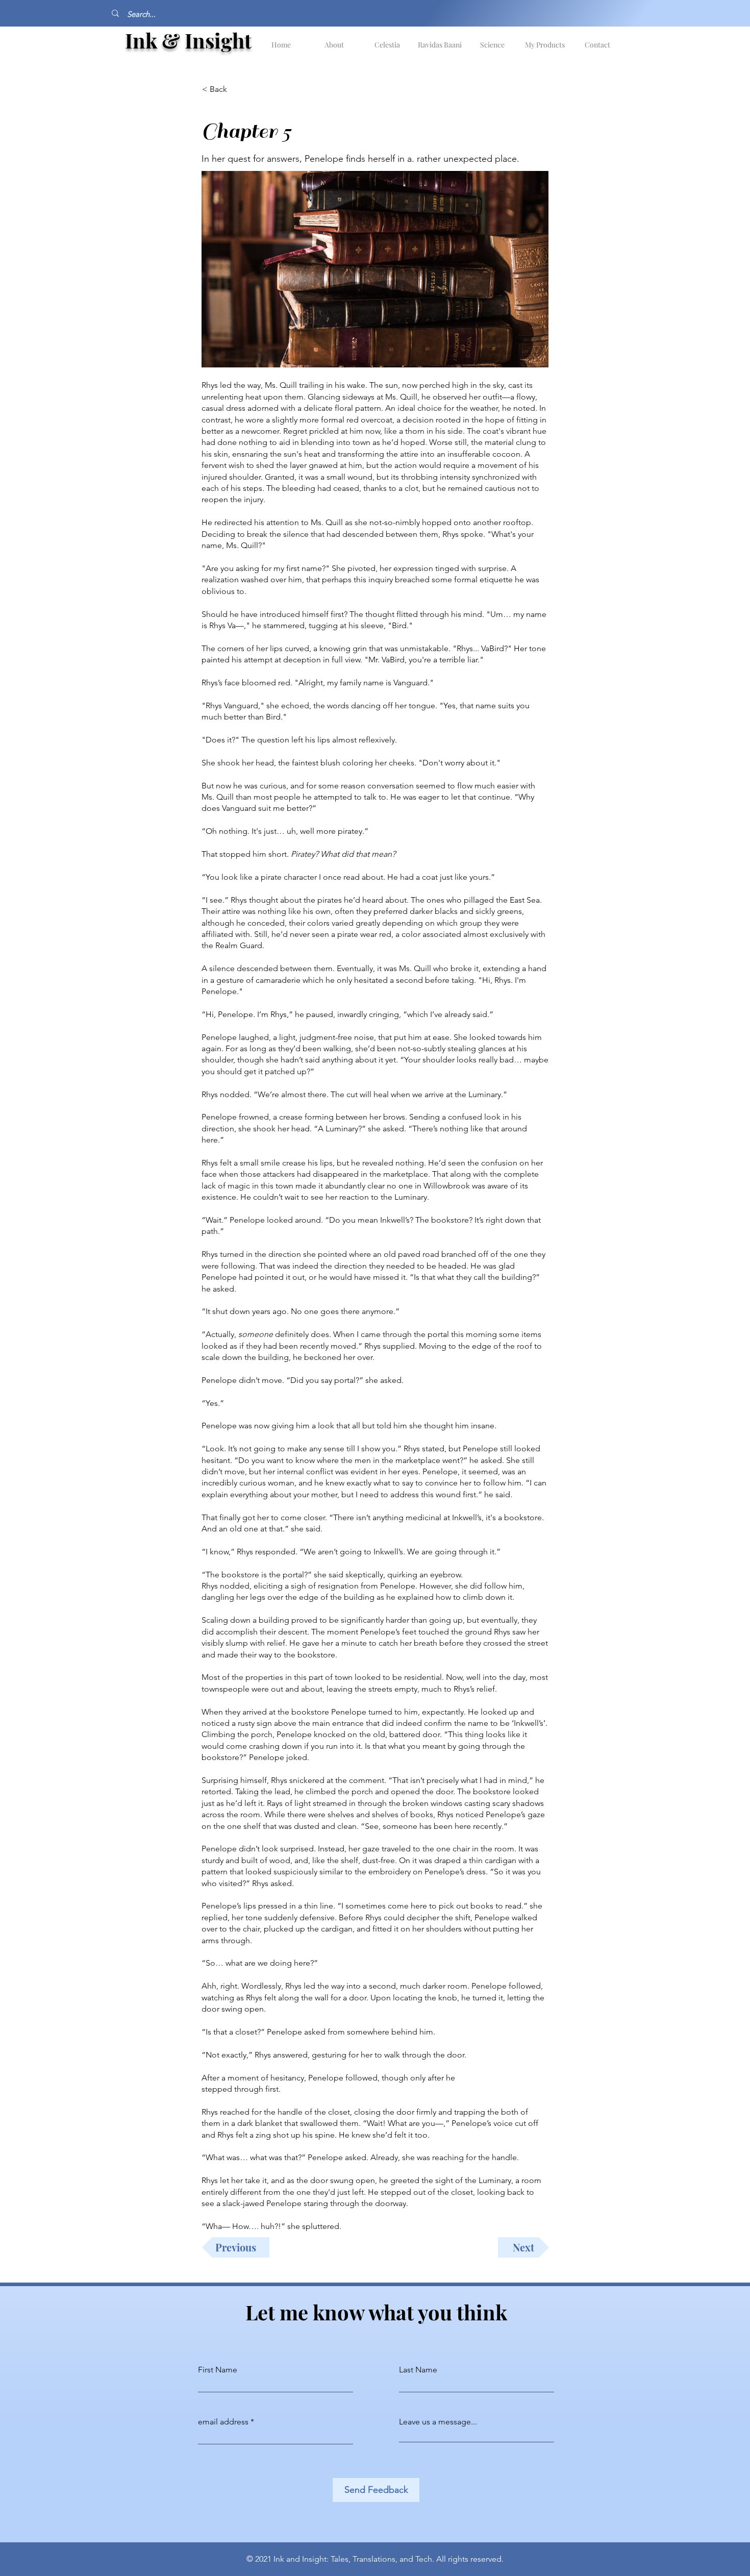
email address (223, 2422)
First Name (218, 2370)
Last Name (418, 2370)
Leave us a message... (438, 2422)
